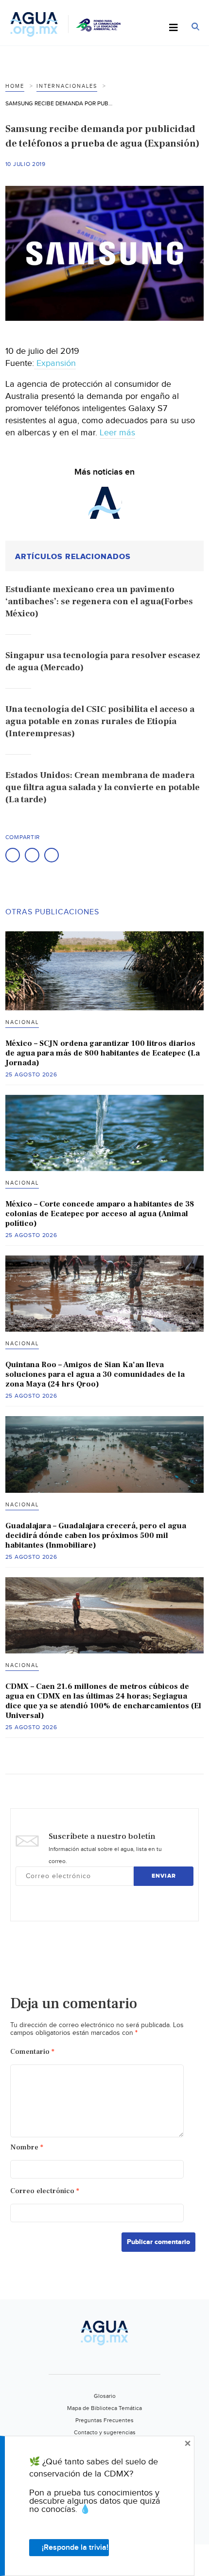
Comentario (32, 2052)
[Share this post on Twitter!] (32, 855)
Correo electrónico (45, 2191)
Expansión (55, 363)
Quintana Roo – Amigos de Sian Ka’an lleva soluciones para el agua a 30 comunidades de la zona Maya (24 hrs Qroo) (95, 1374)
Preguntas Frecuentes (104, 2420)
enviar (164, 1876)
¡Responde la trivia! (75, 2548)
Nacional (22, 1022)
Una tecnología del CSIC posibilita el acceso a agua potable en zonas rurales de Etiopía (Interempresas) (100, 721)
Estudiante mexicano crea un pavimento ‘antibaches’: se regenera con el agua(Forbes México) (99, 602)
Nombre (27, 2147)
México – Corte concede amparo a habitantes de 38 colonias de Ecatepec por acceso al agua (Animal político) (100, 1214)
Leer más (117, 433)
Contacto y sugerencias (105, 2432)
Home (15, 86)
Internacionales (67, 86)
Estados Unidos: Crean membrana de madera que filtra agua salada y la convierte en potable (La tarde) (103, 787)
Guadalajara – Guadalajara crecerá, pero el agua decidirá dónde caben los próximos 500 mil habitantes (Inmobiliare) (96, 1536)
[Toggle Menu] (174, 28)
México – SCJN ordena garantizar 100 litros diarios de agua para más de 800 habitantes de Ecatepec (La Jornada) (103, 1053)
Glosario (105, 2396)
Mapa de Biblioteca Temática (104, 2408)
